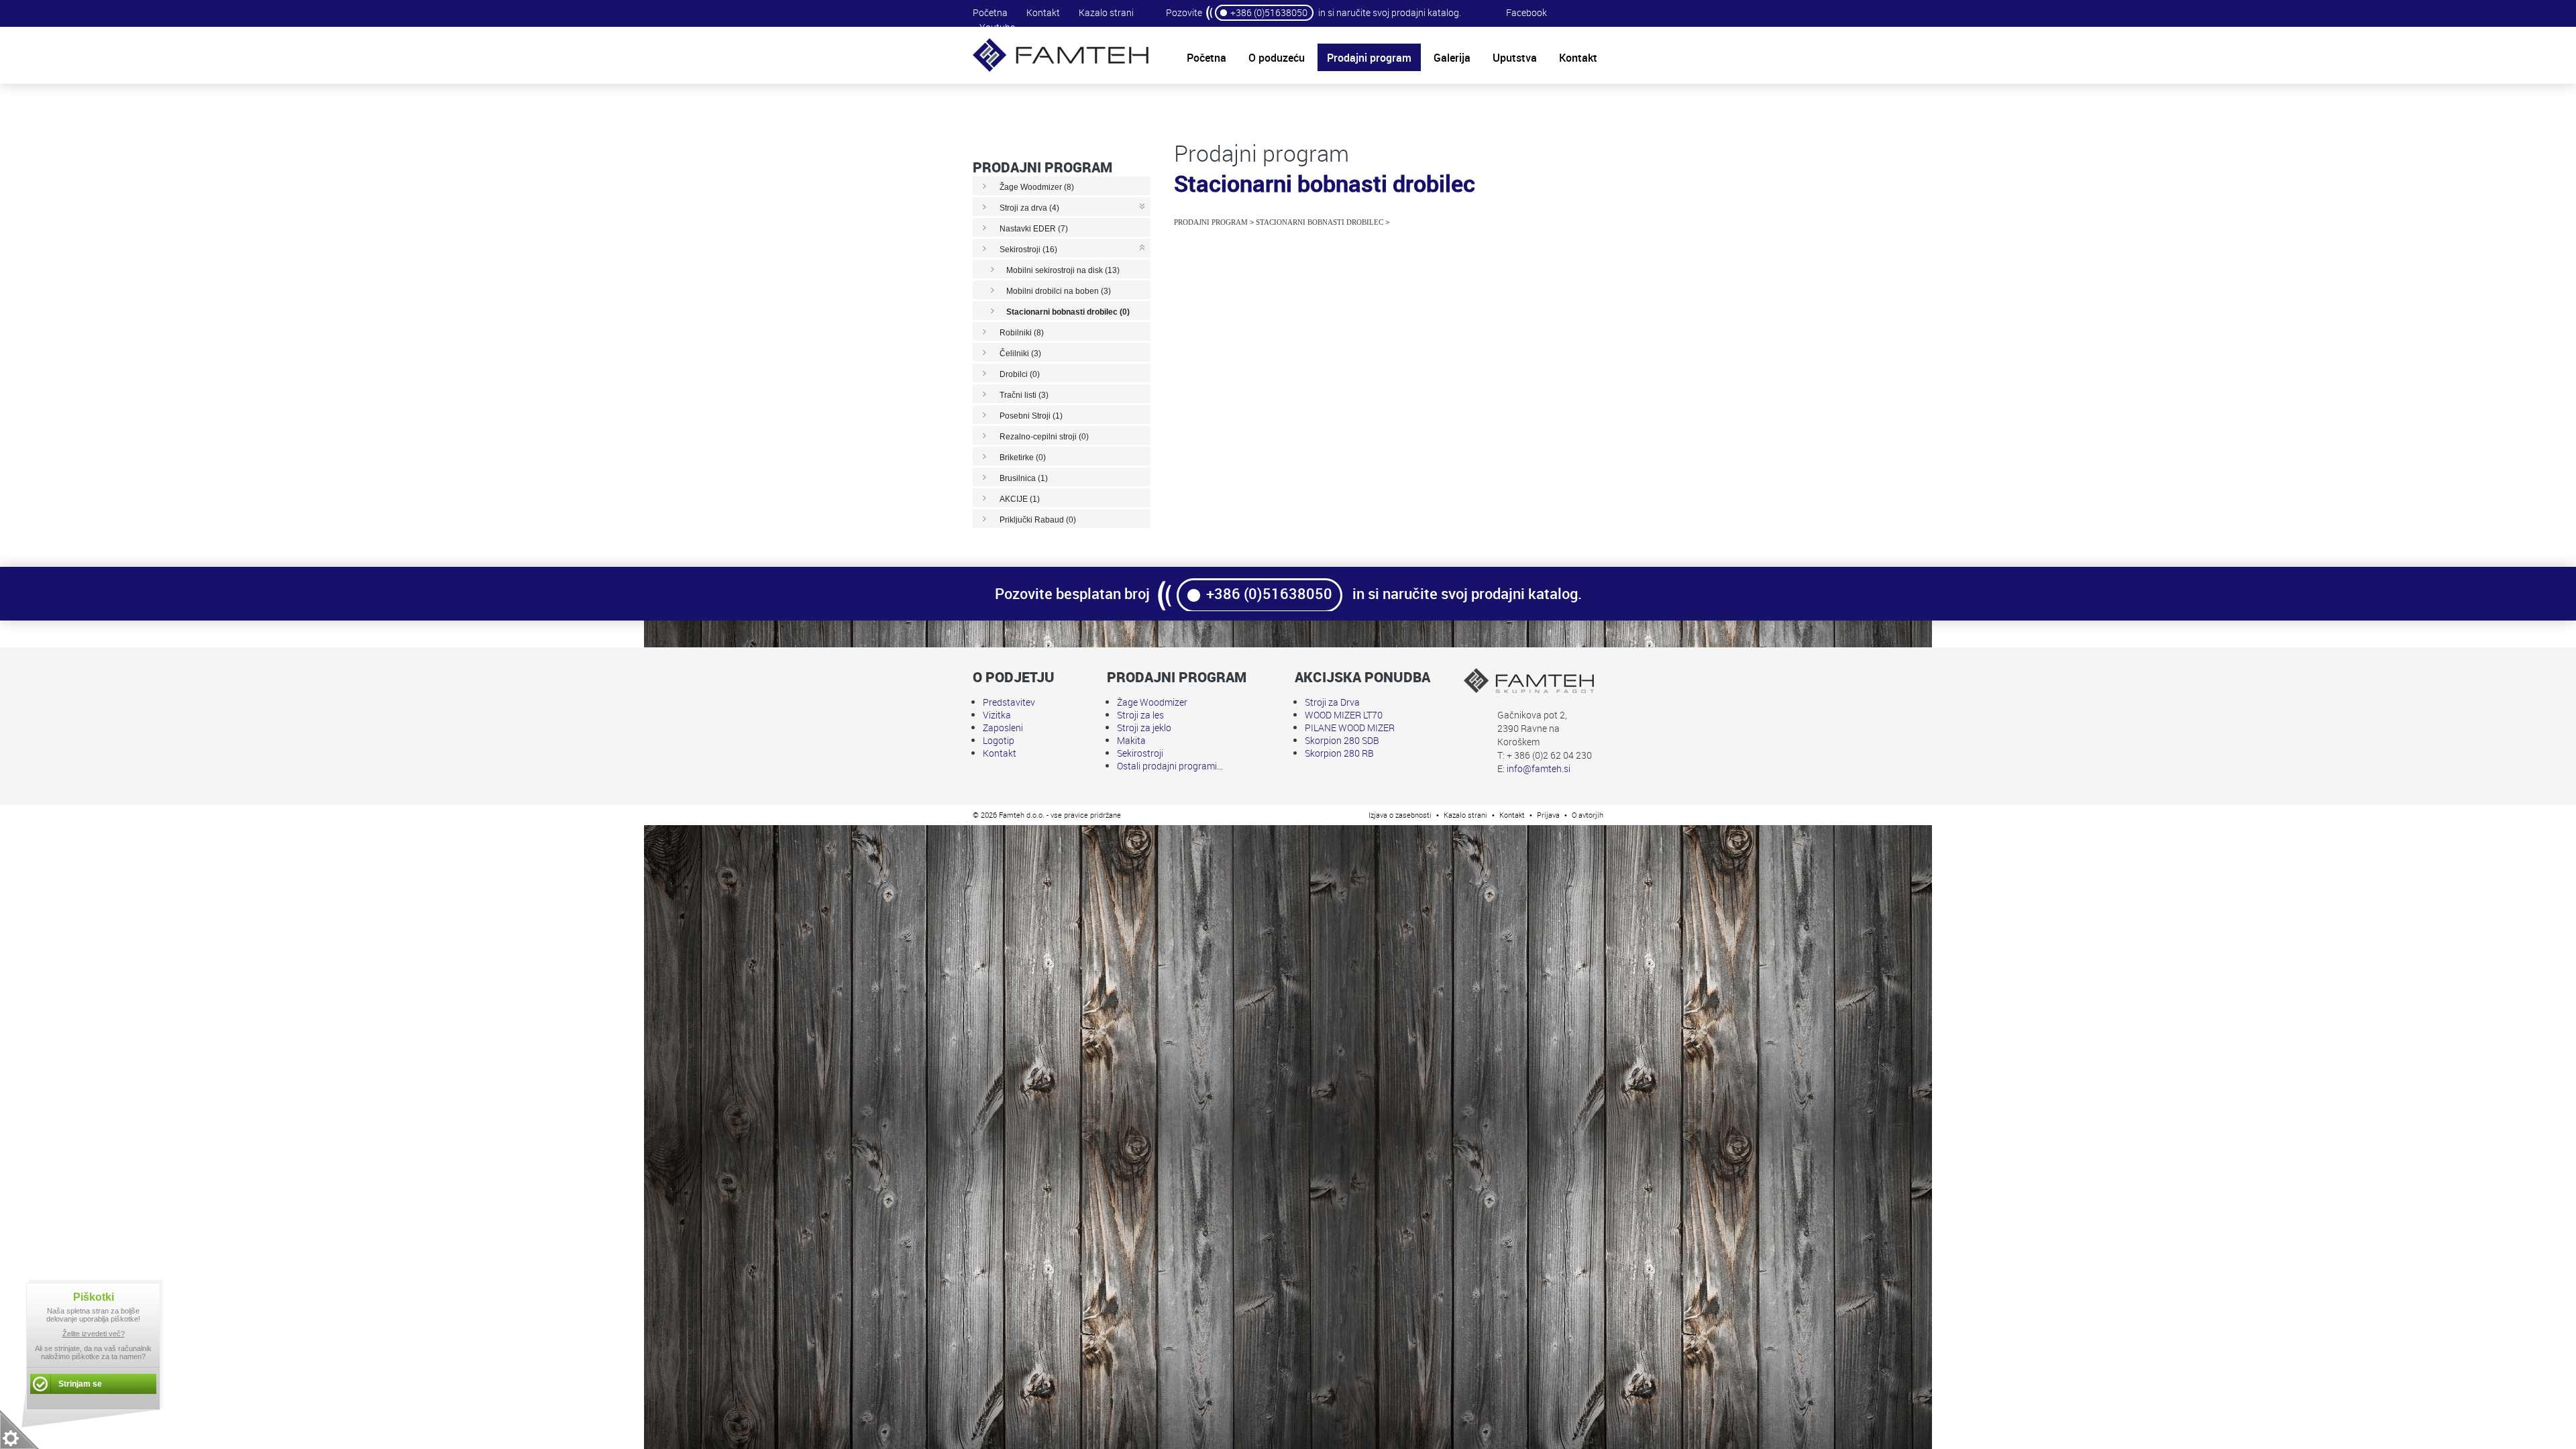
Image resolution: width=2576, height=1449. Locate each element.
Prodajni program (1211, 222)
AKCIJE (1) (1020, 499)
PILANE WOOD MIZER (1350, 728)
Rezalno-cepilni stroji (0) (1044, 437)
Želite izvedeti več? (94, 1334)
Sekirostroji (1140, 753)
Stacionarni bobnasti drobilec (1320, 222)
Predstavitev (1009, 702)
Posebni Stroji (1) (1031, 416)
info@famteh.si (1539, 768)
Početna (990, 12)
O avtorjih (1588, 815)
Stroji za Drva (1332, 702)
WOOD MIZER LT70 (1344, 715)
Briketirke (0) (1023, 458)
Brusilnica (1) (1024, 478)
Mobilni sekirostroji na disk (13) (1063, 270)
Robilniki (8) (1022, 333)
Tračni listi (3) (1024, 395)
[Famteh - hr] (1061, 70)
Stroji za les (1140, 715)
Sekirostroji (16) (1028, 250)
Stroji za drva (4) (1029, 208)
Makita (1131, 740)
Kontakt (1043, 12)
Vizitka (997, 715)
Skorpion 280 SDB (1342, 740)
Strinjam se (80, 1384)
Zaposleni (1003, 728)
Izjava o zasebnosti (1400, 815)
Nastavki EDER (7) (1034, 229)
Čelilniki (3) (1020, 354)
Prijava (1548, 815)
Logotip (999, 740)
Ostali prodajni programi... (1170, 766)
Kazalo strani (1106, 12)
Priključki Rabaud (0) (1038, 520)
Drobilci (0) (1020, 374)
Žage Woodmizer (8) (1037, 187)
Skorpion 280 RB (1339, 753)
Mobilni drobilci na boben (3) (1059, 291)
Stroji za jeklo (1144, 728)
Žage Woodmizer (1152, 702)
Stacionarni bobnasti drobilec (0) (1068, 312)
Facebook (1526, 12)
